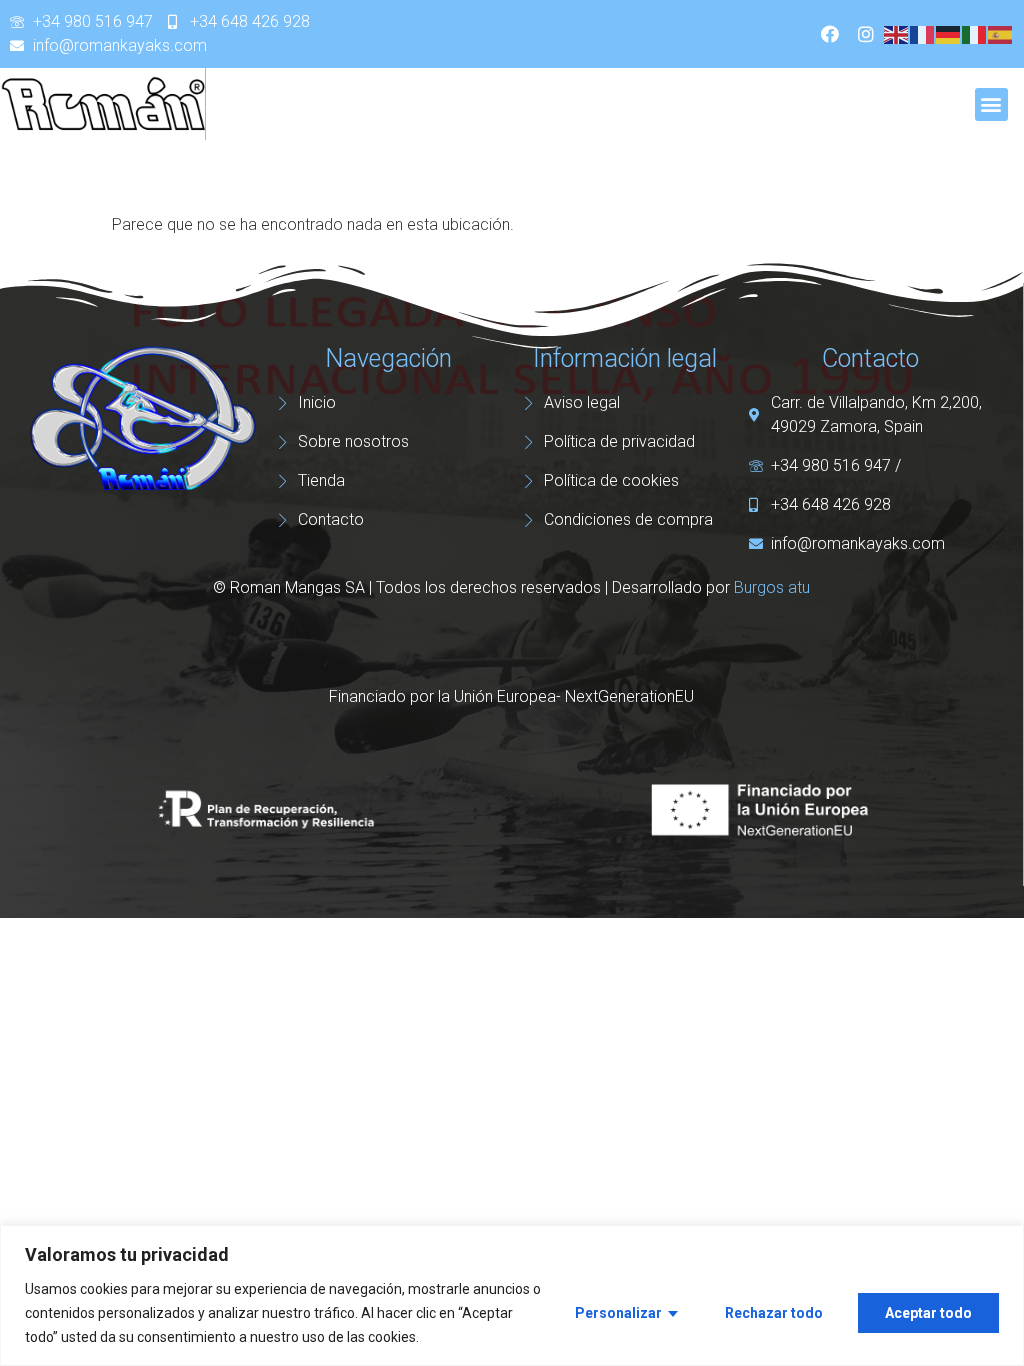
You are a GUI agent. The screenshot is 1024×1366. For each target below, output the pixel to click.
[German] (949, 33)
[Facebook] (830, 34)
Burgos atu (772, 587)
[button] (991, 104)
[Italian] (975, 33)
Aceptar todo (928, 1313)
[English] (897, 33)
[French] (923, 33)
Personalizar (618, 1313)
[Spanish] (1001, 33)
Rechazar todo (774, 1313)
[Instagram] (866, 34)
